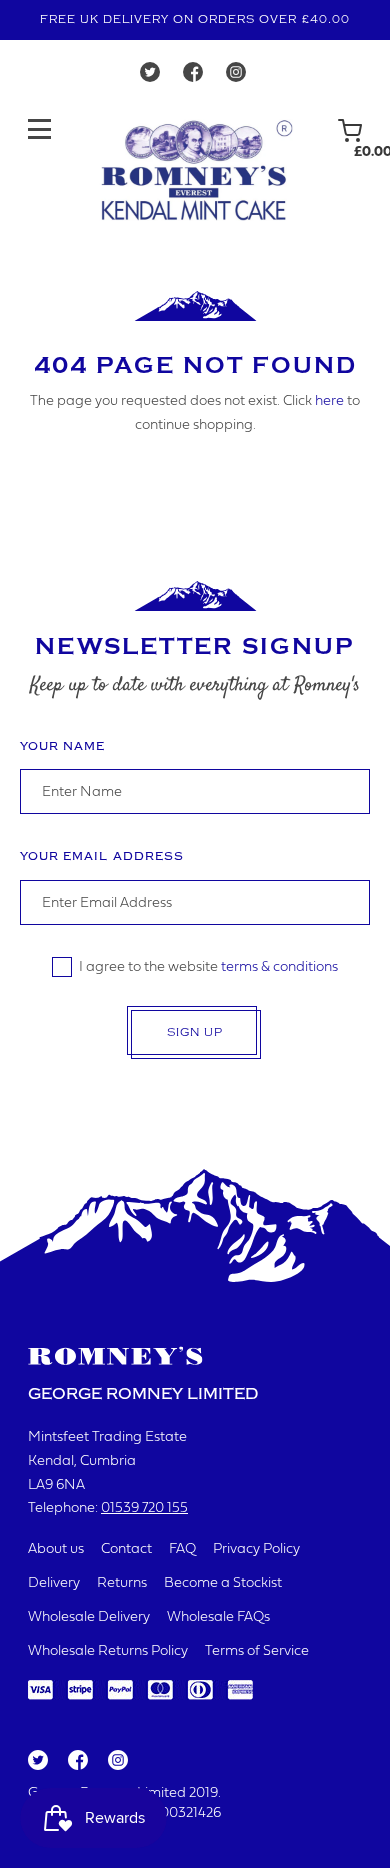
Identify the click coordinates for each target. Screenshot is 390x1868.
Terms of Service (257, 1651)
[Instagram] (236, 77)
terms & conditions (279, 967)
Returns (122, 1583)
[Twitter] (150, 77)
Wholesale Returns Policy (108, 1651)
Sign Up (195, 1032)
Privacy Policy (256, 1549)
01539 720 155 (144, 1508)
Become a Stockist (223, 1583)
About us (56, 1549)
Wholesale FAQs (218, 1617)
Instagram (117, 1761)
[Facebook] (193, 77)
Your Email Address (102, 856)
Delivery (54, 1583)
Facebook (76, 1761)
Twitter (37, 1761)
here (329, 401)
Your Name (62, 746)
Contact (126, 1549)
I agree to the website (208, 967)
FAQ (182, 1549)
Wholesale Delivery (89, 1617)
